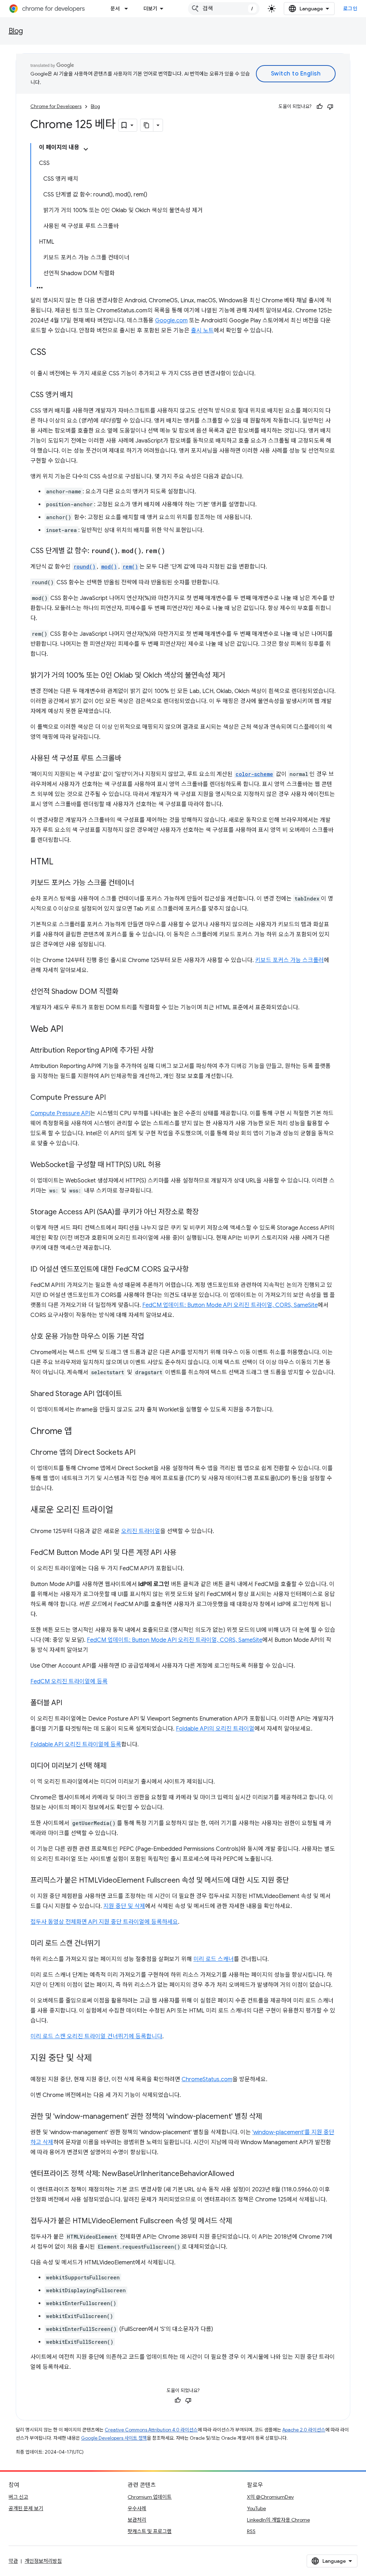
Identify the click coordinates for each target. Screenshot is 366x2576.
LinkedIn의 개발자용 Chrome (278, 2520)
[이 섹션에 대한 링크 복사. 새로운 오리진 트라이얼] (120, 1511)
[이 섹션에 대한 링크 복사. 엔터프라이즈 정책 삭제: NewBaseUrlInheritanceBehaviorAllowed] (241, 2174)
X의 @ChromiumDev (270, 2497)
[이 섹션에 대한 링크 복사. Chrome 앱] (79, 1432)
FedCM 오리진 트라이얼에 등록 (69, 1682)
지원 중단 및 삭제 (124, 1906)
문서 (115, 9)
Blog (16, 31)
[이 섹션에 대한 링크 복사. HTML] (60, 862)
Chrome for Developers (56, 106)
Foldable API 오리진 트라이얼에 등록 (76, 1745)
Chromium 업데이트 (150, 2497)
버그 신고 (18, 2497)
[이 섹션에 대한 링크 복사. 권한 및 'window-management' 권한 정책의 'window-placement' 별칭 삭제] (269, 2117)
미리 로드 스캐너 (214, 1959)
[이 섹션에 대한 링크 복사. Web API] (70, 1030)
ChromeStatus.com (207, 2079)
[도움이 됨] (320, 107)
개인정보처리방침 (43, 2561)
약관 (13, 2561)
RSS (251, 2531)
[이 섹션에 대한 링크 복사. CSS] (53, 353)
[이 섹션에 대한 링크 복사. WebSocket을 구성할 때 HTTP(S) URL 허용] (168, 1165)
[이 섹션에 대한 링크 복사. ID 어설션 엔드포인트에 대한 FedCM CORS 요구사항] (196, 1270)
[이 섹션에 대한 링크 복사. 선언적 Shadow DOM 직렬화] (125, 992)
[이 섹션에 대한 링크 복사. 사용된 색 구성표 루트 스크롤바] (128, 759)
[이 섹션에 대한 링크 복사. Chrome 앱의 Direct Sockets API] (143, 1453)
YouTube (256, 2508)
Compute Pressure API (60, 1113)
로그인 (350, 9)
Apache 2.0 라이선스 (304, 2430)
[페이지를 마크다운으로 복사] (147, 125)
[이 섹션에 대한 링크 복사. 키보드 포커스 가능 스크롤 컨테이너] (141, 883)
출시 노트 (202, 331)
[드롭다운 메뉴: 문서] (128, 9)
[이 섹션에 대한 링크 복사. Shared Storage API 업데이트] (129, 1394)
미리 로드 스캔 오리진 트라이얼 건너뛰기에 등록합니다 (96, 2036)
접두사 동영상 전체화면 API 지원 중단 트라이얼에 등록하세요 (104, 1922)
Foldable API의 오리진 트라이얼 (215, 1729)
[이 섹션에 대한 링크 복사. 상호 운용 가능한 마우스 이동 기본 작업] (151, 1337)
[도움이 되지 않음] (330, 107)
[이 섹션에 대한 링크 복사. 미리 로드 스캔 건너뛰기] (107, 1944)
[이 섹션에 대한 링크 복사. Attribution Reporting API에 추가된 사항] (161, 1051)
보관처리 (137, 2520)
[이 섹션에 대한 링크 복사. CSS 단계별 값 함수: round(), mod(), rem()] (172, 551)
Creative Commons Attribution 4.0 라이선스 (151, 2430)
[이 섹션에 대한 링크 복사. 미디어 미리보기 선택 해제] (114, 1766)
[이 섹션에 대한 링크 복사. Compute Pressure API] (113, 1098)
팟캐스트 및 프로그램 (150, 2531)
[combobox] (224, 9)
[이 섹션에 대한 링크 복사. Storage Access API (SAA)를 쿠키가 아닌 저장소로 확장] (206, 1213)
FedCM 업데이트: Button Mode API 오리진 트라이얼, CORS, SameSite (230, 1305)
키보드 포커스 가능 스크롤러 (290, 960)
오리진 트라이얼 (141, 1531)
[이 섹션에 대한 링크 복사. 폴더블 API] (69, 1703)
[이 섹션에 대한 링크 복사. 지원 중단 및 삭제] (99, 2059)
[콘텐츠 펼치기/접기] (86, 149)
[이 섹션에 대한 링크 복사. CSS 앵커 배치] (80, 395)
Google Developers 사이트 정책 (114, 2438)
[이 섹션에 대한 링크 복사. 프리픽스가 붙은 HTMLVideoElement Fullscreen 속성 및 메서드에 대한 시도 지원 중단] (296, 1881)
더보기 (150, 9)
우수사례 (137, 2508)
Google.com (171, 321)
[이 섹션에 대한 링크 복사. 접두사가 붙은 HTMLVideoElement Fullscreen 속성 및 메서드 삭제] (239, 2221)
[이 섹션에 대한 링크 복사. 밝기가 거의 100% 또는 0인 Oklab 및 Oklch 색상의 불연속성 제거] (232, 676)
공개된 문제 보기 (26, 2508)
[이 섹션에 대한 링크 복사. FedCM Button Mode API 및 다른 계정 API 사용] (183, 1553)
